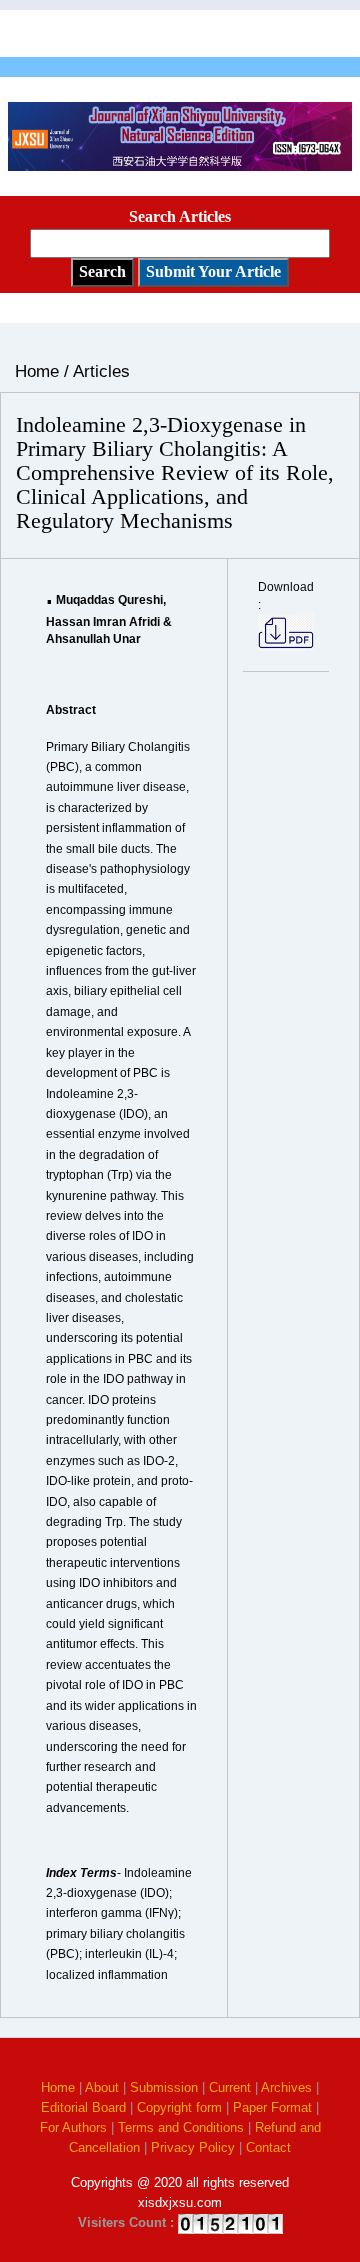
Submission (164, 2087)
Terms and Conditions (181, 2127)
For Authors (73, 2127)
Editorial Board (83, 2107)
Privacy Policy (193, 2147)
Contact (268, 2147)
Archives (286, 2087)
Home (58, 2087)
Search (102, 271)
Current (230, 2087)
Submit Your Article (213, 271)
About (102, 2087)
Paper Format (272, 2107)
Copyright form (179, 2107)
